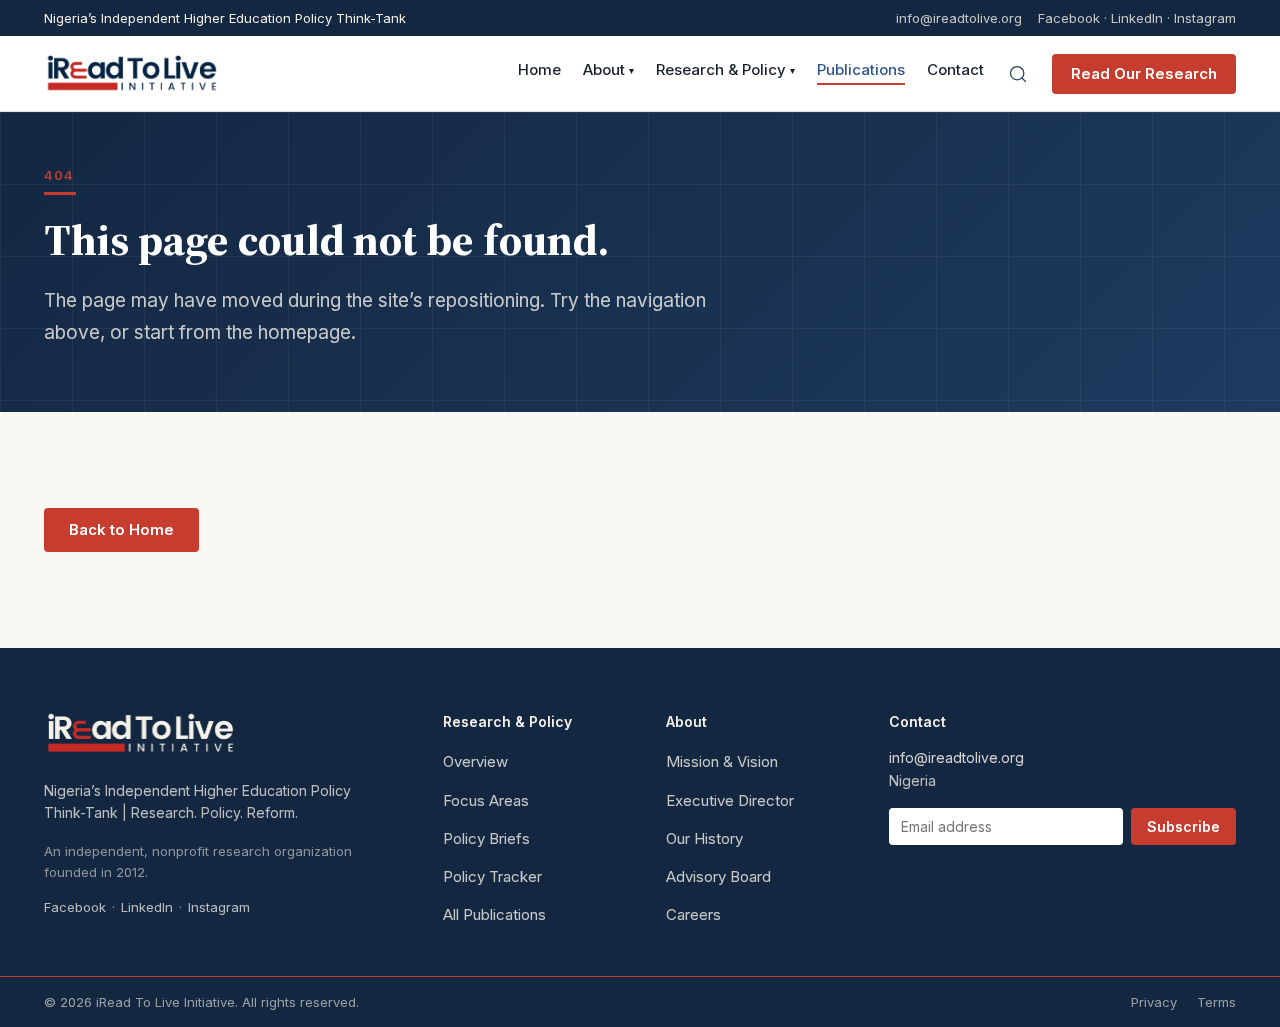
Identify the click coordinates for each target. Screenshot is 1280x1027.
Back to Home (121, 529)
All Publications (494, 914)
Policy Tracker (492, 876)
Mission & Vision (722, 761)
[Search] (1018, 74)
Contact (955, 70)
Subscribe (1183, 826)
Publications (861, 70)
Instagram (1205, 18)
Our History (704, 838)
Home (539, 70)
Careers (693, 914)
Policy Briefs (486, 838)
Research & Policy (725, 70)
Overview (475, 761)
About (608, 70)
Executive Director (730, 800)
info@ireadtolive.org (959, 18)
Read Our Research (1144, 73)
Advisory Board (718, 876)
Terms (1216, 1002)
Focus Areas (486, 800)
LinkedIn (1137, 18)
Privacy (1154, 1002)
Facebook (1069, 18)
